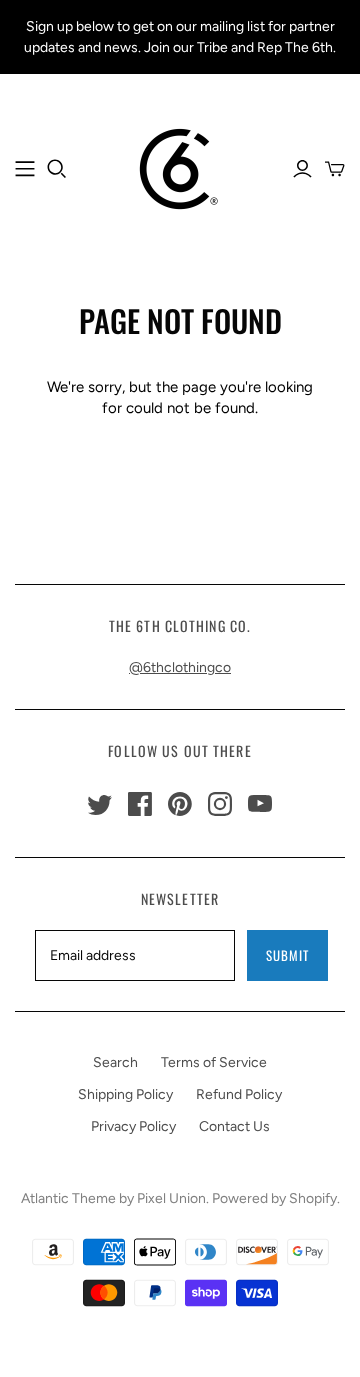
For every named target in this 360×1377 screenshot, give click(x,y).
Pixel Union (171, 1198)
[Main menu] (25, 169)
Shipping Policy (125, 1094)
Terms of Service (214, 1062)
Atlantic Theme (68, 1198)
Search (115, 1062)
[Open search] (57, 169)
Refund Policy (239, 1094)
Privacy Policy (133, 1126)
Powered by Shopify (274, 1198)
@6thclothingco (180, 667)
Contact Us (234, 1126)
